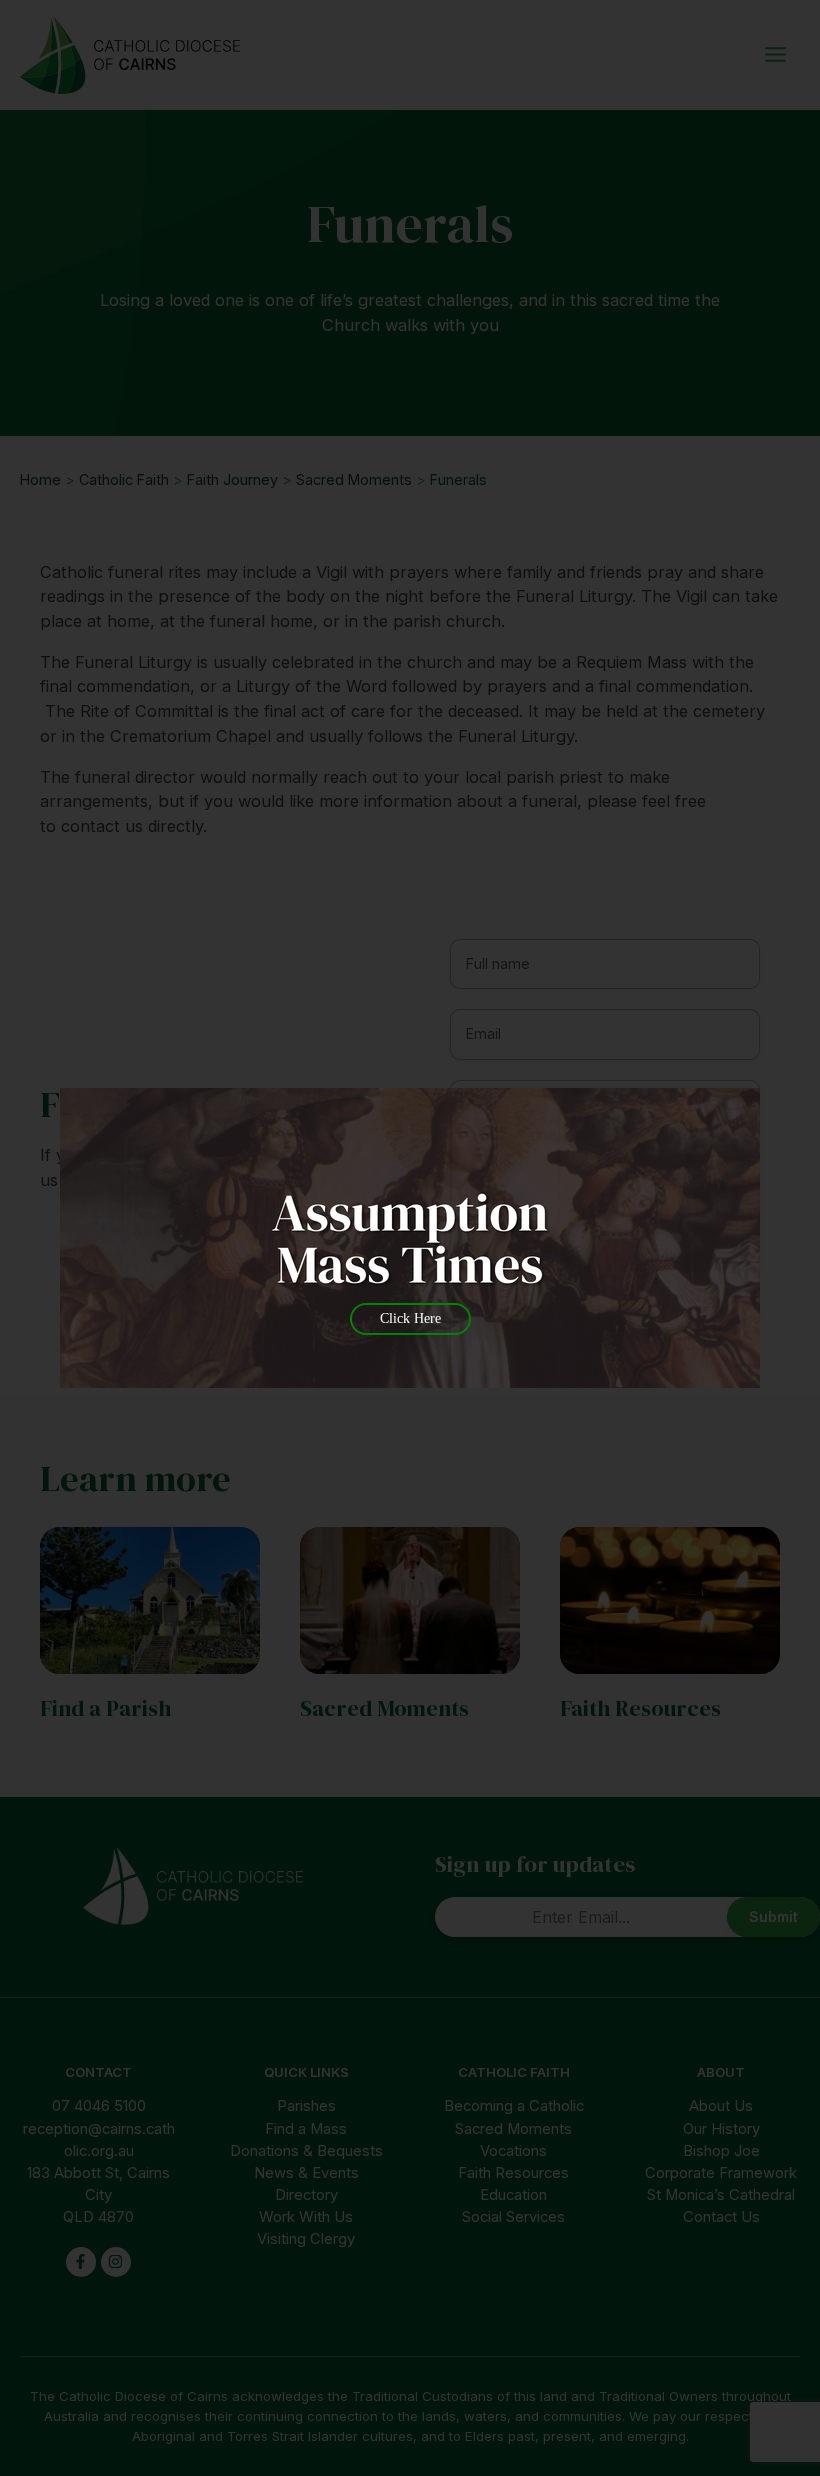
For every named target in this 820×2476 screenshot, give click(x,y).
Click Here (410, 1318)
